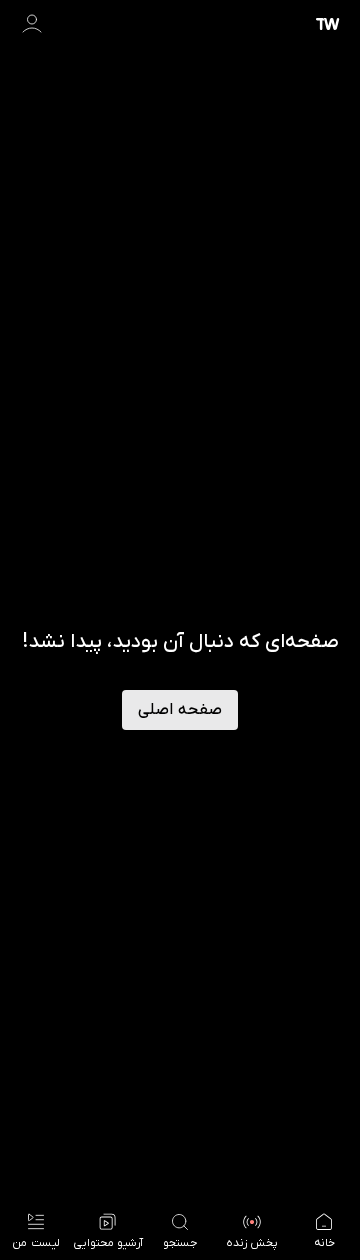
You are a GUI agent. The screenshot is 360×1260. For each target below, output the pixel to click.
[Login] (32, 24)
